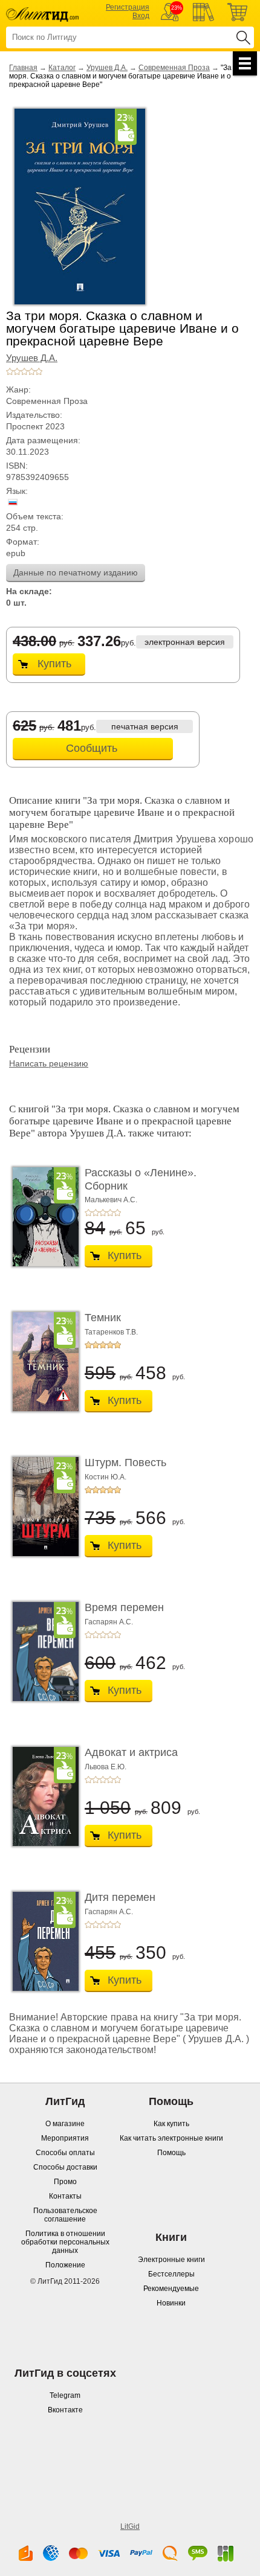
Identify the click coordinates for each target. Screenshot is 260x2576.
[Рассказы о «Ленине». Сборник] (42, 1217)
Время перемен (124, 1607)
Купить (54, 664)
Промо (65, 2182)
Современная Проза (174, 68)
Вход (141, 16)
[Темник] (42, 1362)
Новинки (171, 2303)
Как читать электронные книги (171, 2138)
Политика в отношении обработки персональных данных (65, 2242)
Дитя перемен (120, 1897)
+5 (39, 371)
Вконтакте (65, 2410)
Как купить (171, 2124)
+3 (24, 371)
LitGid (130, 2526)
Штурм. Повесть (125, 1463)
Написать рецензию (49, 1063)
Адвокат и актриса (131, 1752)
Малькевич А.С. (111, 1200)
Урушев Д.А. (107, 68)
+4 (31, 371)
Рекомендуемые (171, 2289)
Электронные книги (171, 2260)
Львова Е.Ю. (106, 1767)
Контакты (65, 2196)
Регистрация (128, 7)
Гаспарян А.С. (109, 1622)
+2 (17, 371)
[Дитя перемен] (42, 1941)
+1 (10, 371)
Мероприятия (65, 2138)
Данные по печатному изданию (76, 572)
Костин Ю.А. (106, 1477)
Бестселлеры (171, 2274)
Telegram (65, 2395)
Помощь (171, 2153)
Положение (65, 2265)
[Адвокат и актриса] (42, 1796)
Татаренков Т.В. (111, 1332)
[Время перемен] (42, 1652)
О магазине (65, 2124)
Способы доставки (65, 2167)
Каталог (62, 68)
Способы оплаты (65, 2153)
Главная (23, 68)
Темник (103, 1318)
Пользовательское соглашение (65, 2215)
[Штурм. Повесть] (42, 1507)
